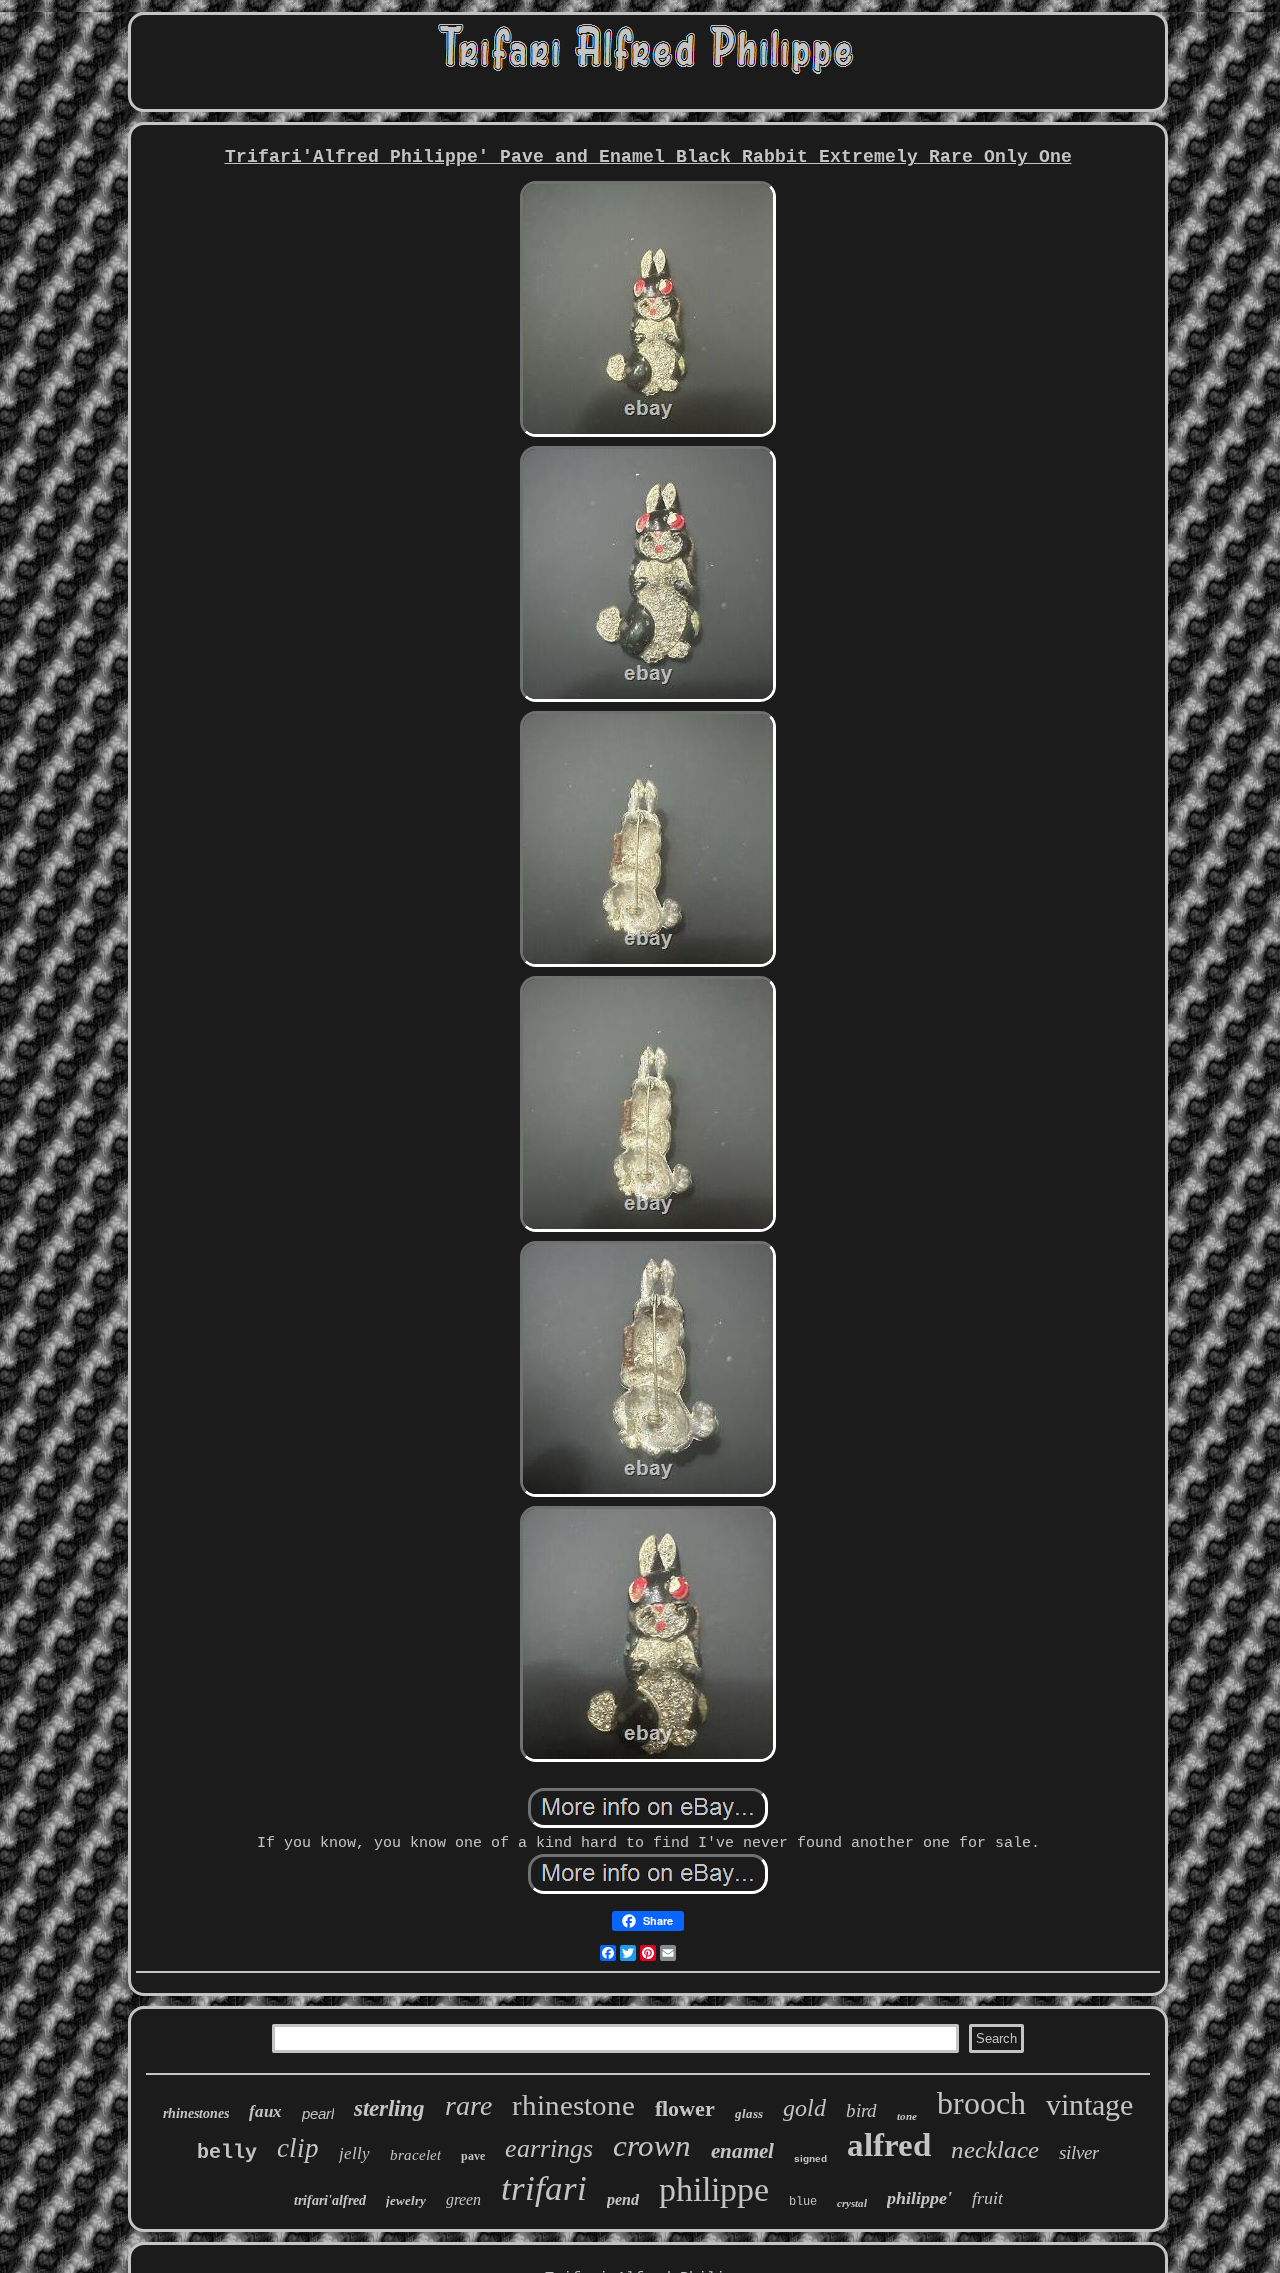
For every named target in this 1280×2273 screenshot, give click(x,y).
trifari (544, 2188)
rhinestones (196, 2113)
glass (749, 2113)
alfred (889, 2145)
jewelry (406, 2200)
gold (804, 2108)
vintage (1089, 2104)
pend (623, 2199)
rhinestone (573, 2105)
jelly (354, 2153)
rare (468, 2105)
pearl (318, 2113)
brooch (981, 2103)
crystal (852, 2203)
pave (473, 2156)
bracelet (415, 2155)
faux (265, 2111)
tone (907, 2116)
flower (685, 2108)
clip (298, 2148)
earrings (549, 2148)
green (463, 2199)
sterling (389, 2108)
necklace (995, 2149)
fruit (987, 2198)
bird (861, 2110)
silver (1079, 2152)
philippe (714, 2189)
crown (652, 2145)
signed (810, 2158)
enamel (742, 2151)
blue (803, 2202)
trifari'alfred (330, 2200)
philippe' (919, 2198)
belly (227, 2152)
